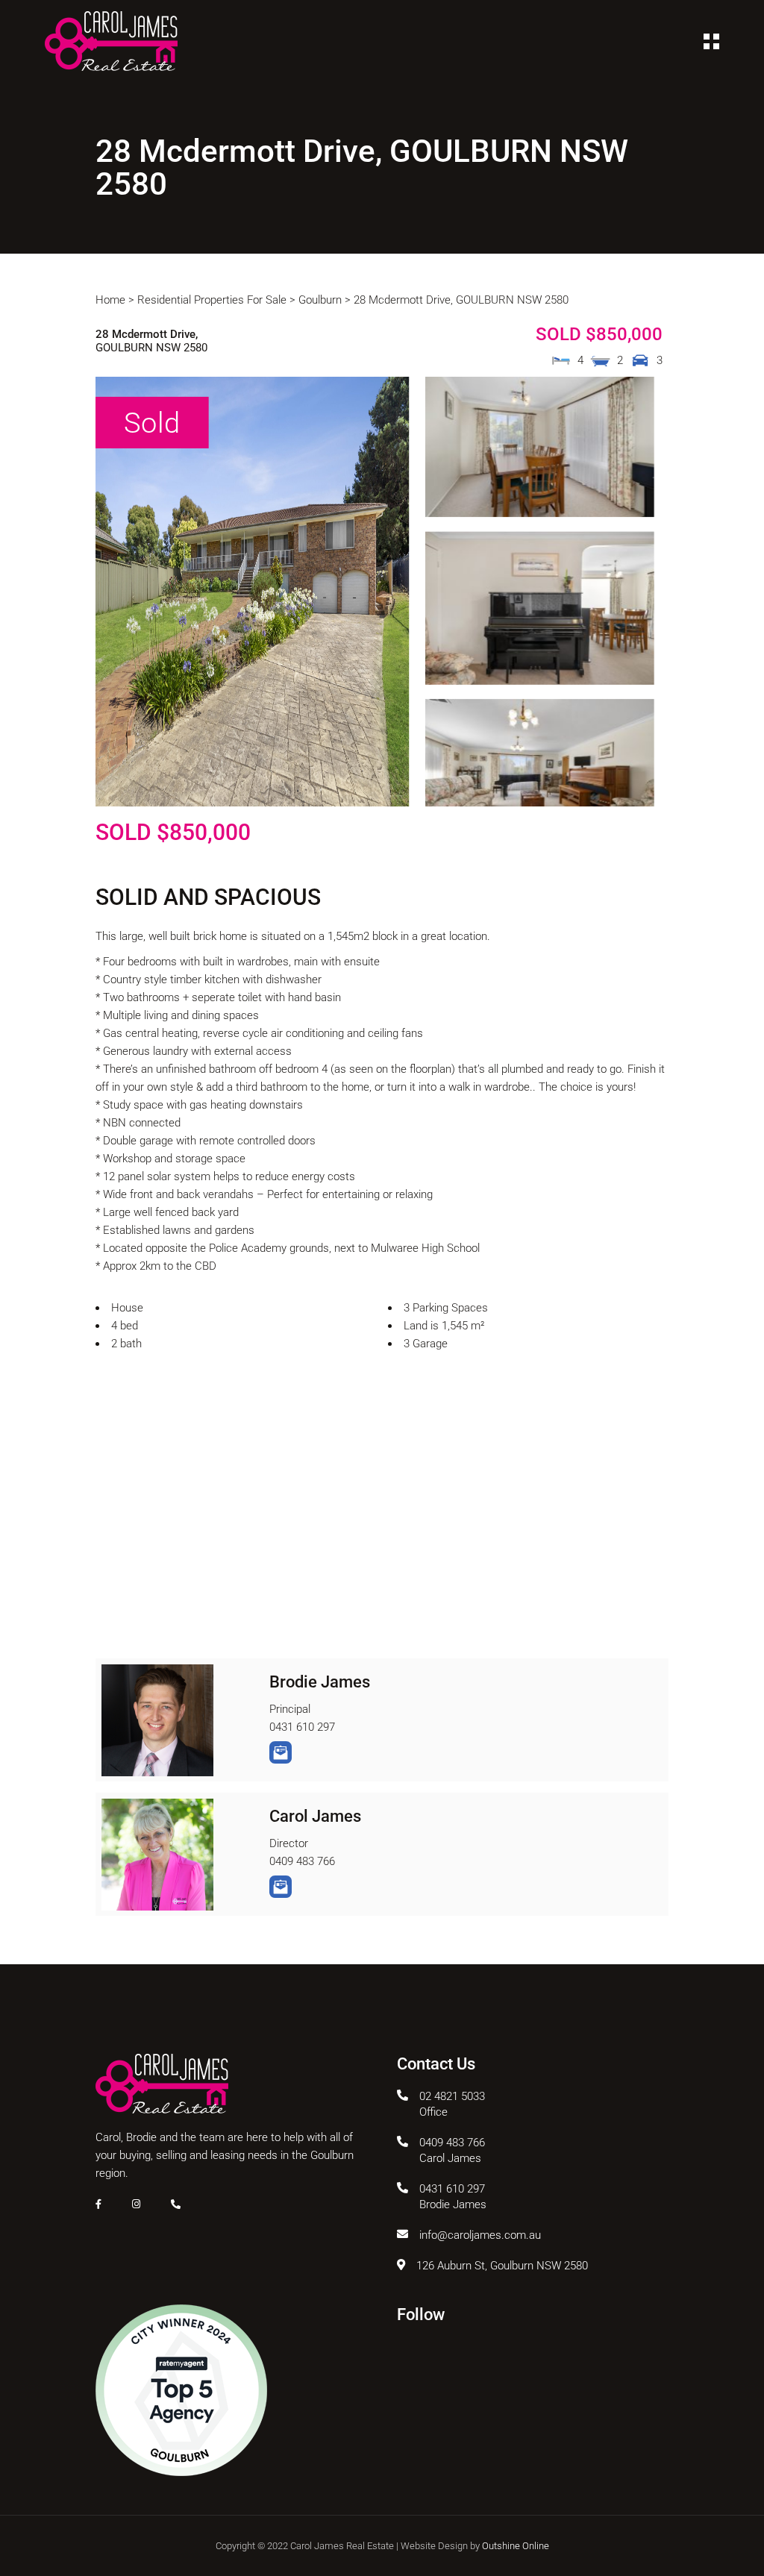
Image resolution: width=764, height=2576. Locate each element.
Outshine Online (516, 2546)
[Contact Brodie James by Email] (281, 1752)
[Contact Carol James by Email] (281, 1887)
